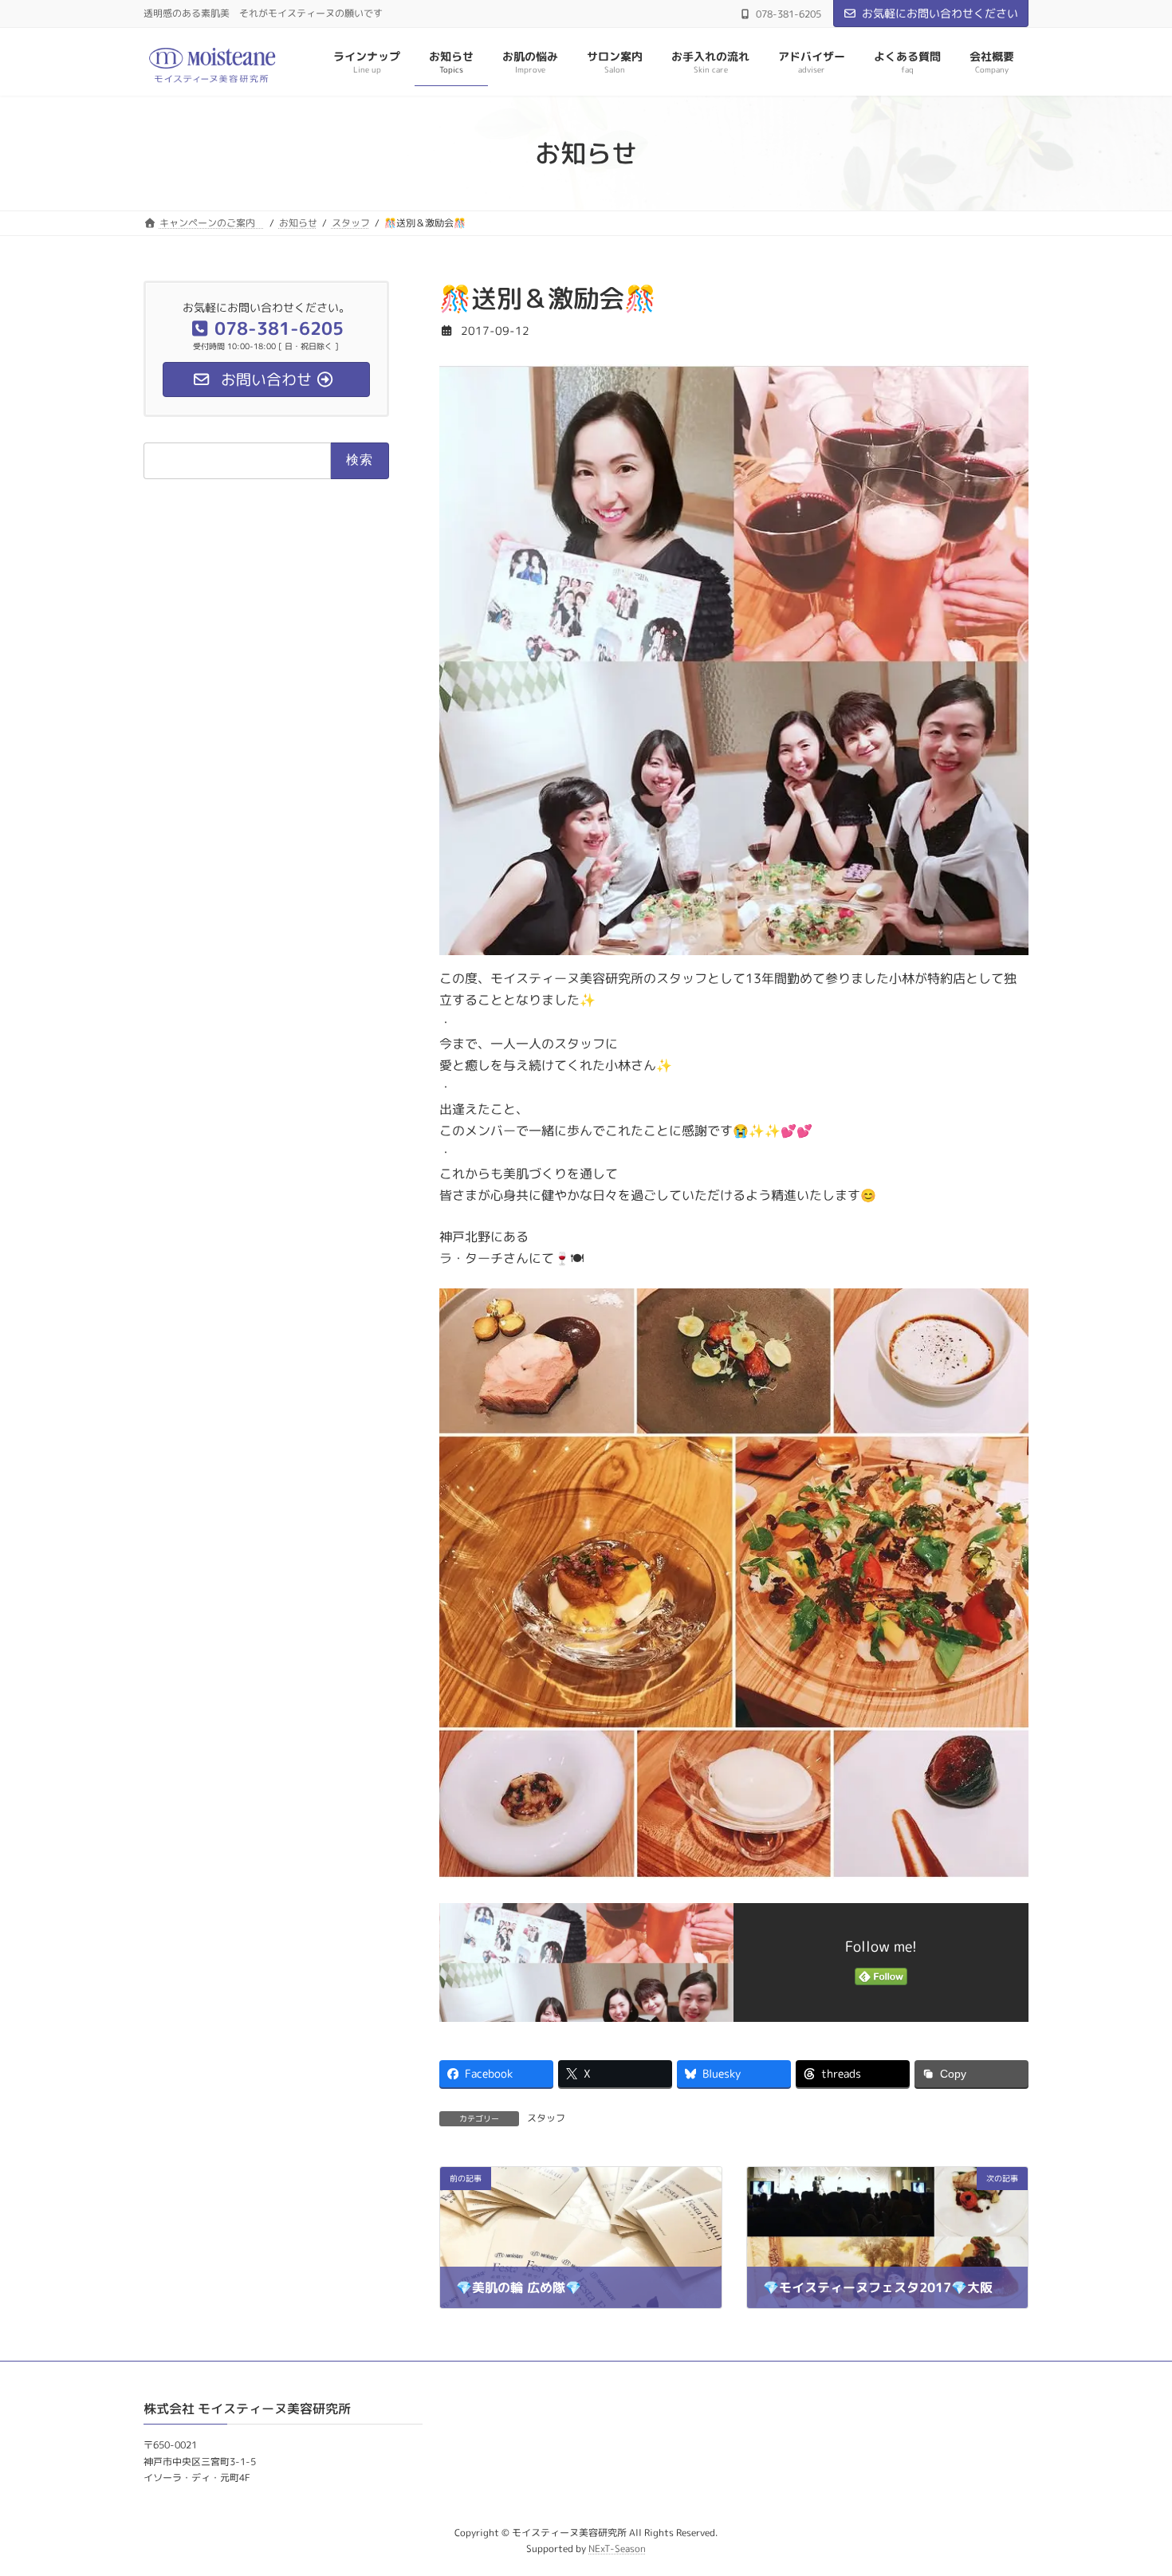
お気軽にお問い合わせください (940, 13)
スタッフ (546, 2118)
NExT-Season (617, 2548)
